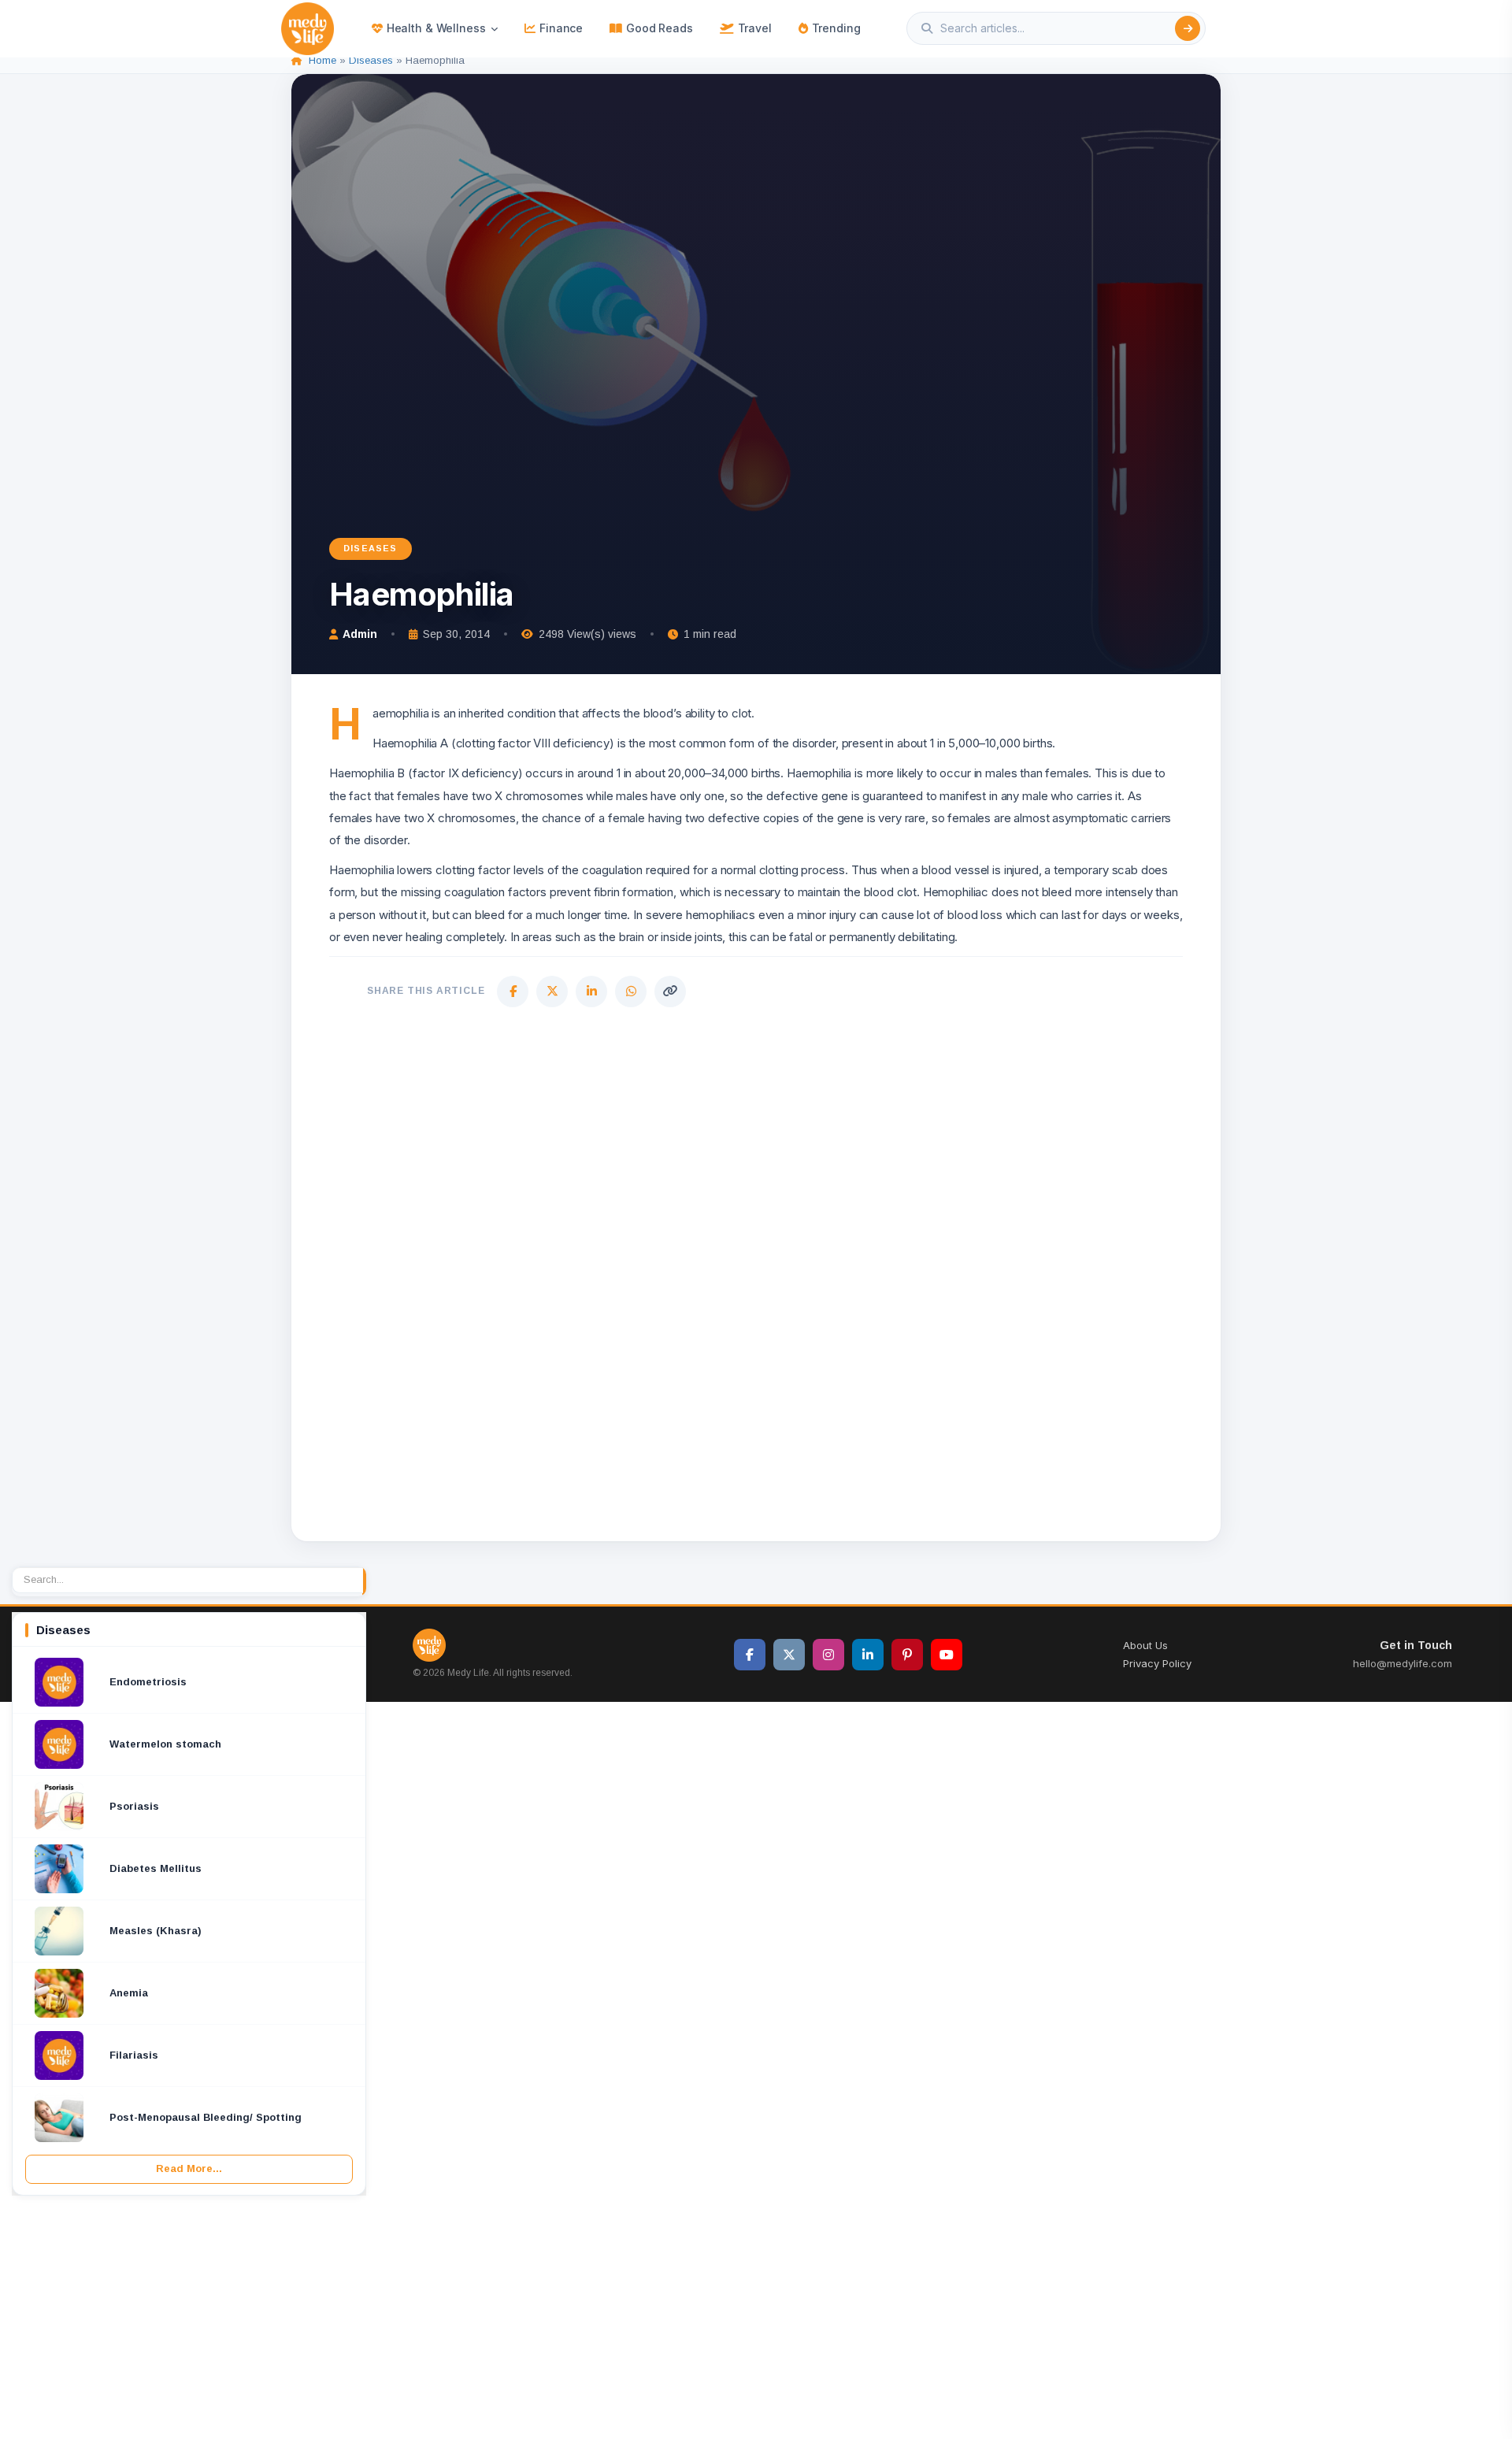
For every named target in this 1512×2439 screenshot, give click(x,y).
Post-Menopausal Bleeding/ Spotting (206, 2117)
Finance (561, 28)
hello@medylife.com (1403, 1663)
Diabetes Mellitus (156, 1868)
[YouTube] (947, 1655)
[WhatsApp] (631, 992)
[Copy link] (670, 992)
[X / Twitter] (789, 1655)
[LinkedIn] (591, 992)
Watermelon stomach (165, 1744)
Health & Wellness (436, 28)
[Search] (1188, 28)
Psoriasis (134, 1806)
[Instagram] (828, 1655)
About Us (1145, 1645)
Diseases (371, 60)
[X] (552, 992)
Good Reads (660, 28)
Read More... (189, 2168)
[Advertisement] (756, 1271)
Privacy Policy (1157, 1663)
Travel (755, 28)
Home (322, 60)
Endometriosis (148, 1682)
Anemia (129, 1993)
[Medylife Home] (308, 29)
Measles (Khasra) (156, 1931)
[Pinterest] (907, 1655)
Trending (836, 28)
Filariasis (134, 2055)
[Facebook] (513, 992)
